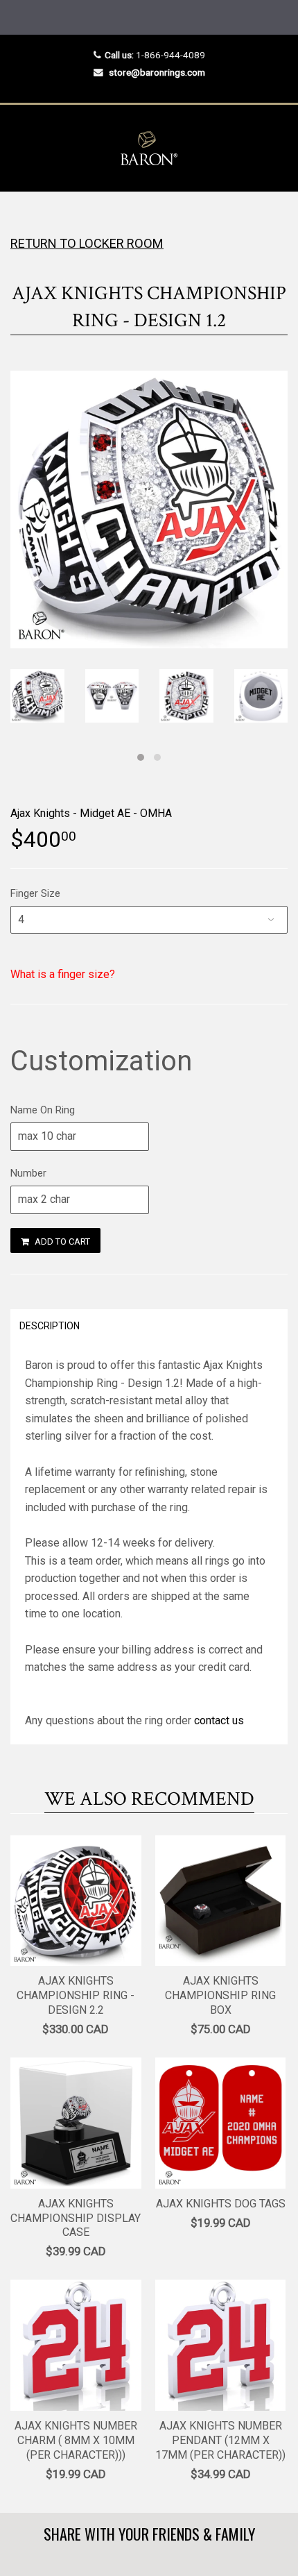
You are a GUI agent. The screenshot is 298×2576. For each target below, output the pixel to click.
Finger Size (35, 893)
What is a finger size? (63, 974)
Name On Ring (43, 1110)
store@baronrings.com (157, 72)
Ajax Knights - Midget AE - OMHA (91, 813)
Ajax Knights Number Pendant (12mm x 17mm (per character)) (220, 2440)
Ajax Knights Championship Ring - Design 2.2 (76, 1995)
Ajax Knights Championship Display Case (76, 2218)
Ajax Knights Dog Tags (221, 2204)
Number (28, 1173)
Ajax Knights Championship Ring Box (220, 1995)
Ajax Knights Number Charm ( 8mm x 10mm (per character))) (76, 2440)
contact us (219, 1720)
